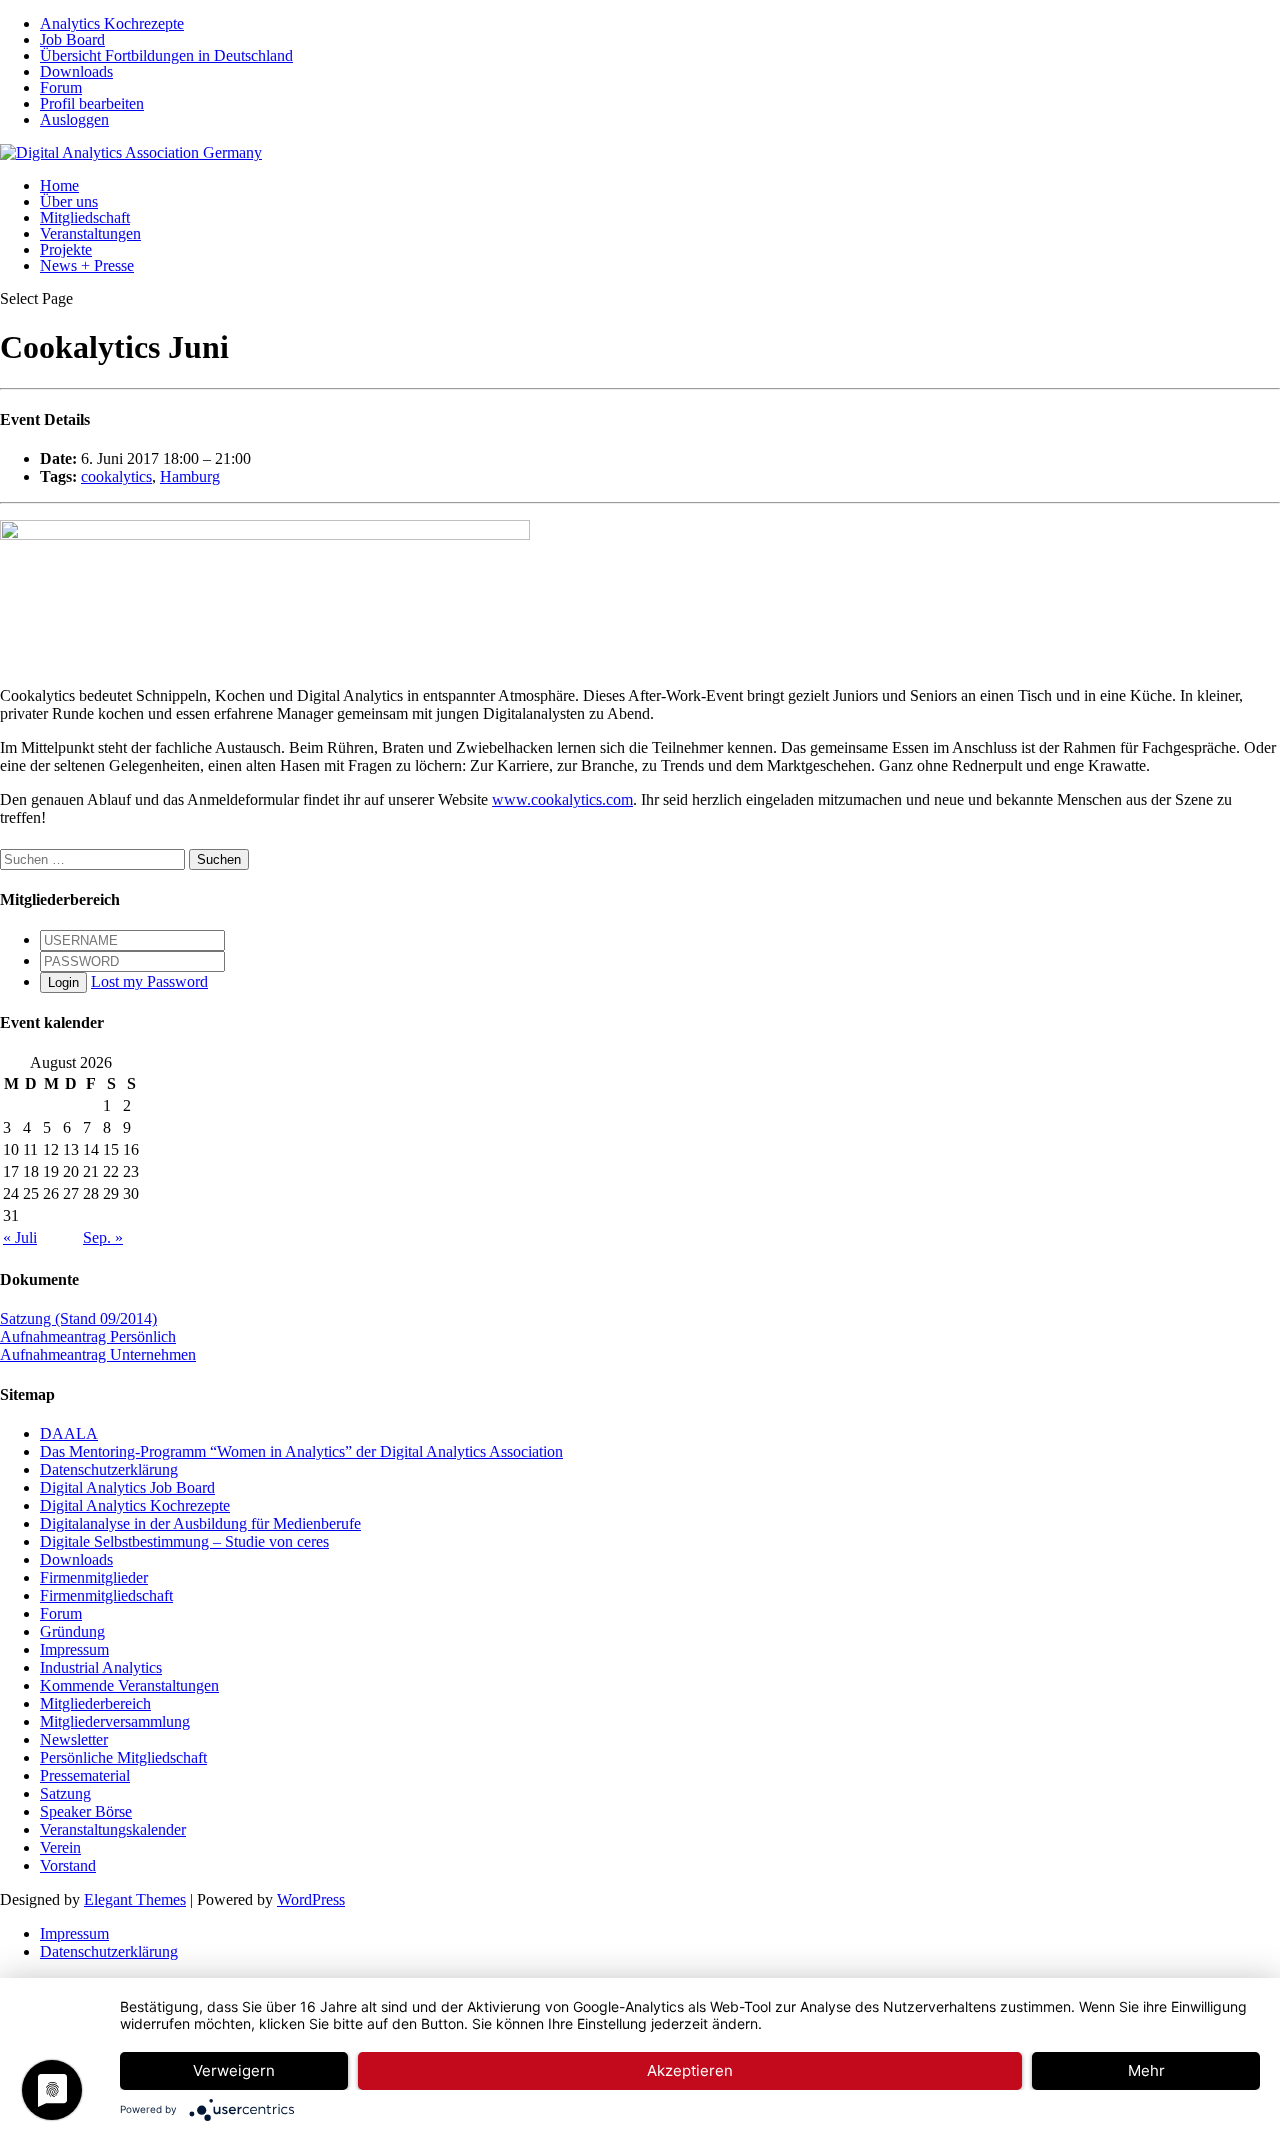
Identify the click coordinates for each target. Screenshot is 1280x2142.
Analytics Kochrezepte (112, 23)
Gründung (72, 1631)
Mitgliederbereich (95, 1703)
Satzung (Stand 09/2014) (78, 1318)
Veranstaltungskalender (113, 1829)
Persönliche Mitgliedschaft (123, 1757)
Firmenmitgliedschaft (106, 1595)
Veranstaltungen (90, 233)
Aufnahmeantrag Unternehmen (98, 1354)
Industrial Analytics (101, 1667)
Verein (60, 1847)
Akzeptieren (690, 2070)
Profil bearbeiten (92, 103)
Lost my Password (149, 981)
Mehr (1146, 2070)
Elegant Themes (135, 1899)
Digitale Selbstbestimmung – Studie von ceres (184, 1541)
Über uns (69, 201)
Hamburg (190, 476)
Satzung (65, 1793)
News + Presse (87, 265)
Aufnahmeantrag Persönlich (88, 1336)
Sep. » (103, 1237)
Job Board (72, 39)
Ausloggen (74, 119)
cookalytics (116, 476)
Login (63, 982)
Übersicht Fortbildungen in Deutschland (166, 55)
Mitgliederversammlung (115, 1721)
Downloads (76, 71)
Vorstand (68, 1865)
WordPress (311, 1899)
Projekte (66, 249)
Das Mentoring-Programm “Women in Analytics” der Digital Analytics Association (301, 1451)
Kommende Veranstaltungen (129, 1685)
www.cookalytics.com (562, 799)
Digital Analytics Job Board (127, 1487)
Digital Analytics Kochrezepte (135, 1505)
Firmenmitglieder (94, 1577)
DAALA (69, 1433)
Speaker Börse (86, 1811)
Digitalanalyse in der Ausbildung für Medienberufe (200, 1523)
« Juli (20, 1237)
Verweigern (234, 2070)
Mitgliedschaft (85, 217)
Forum (61, 87)
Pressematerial (85, 1775)
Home (59, 185)
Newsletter (74, 1739)
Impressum (74, 1649)
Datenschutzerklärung (109, 1469)
